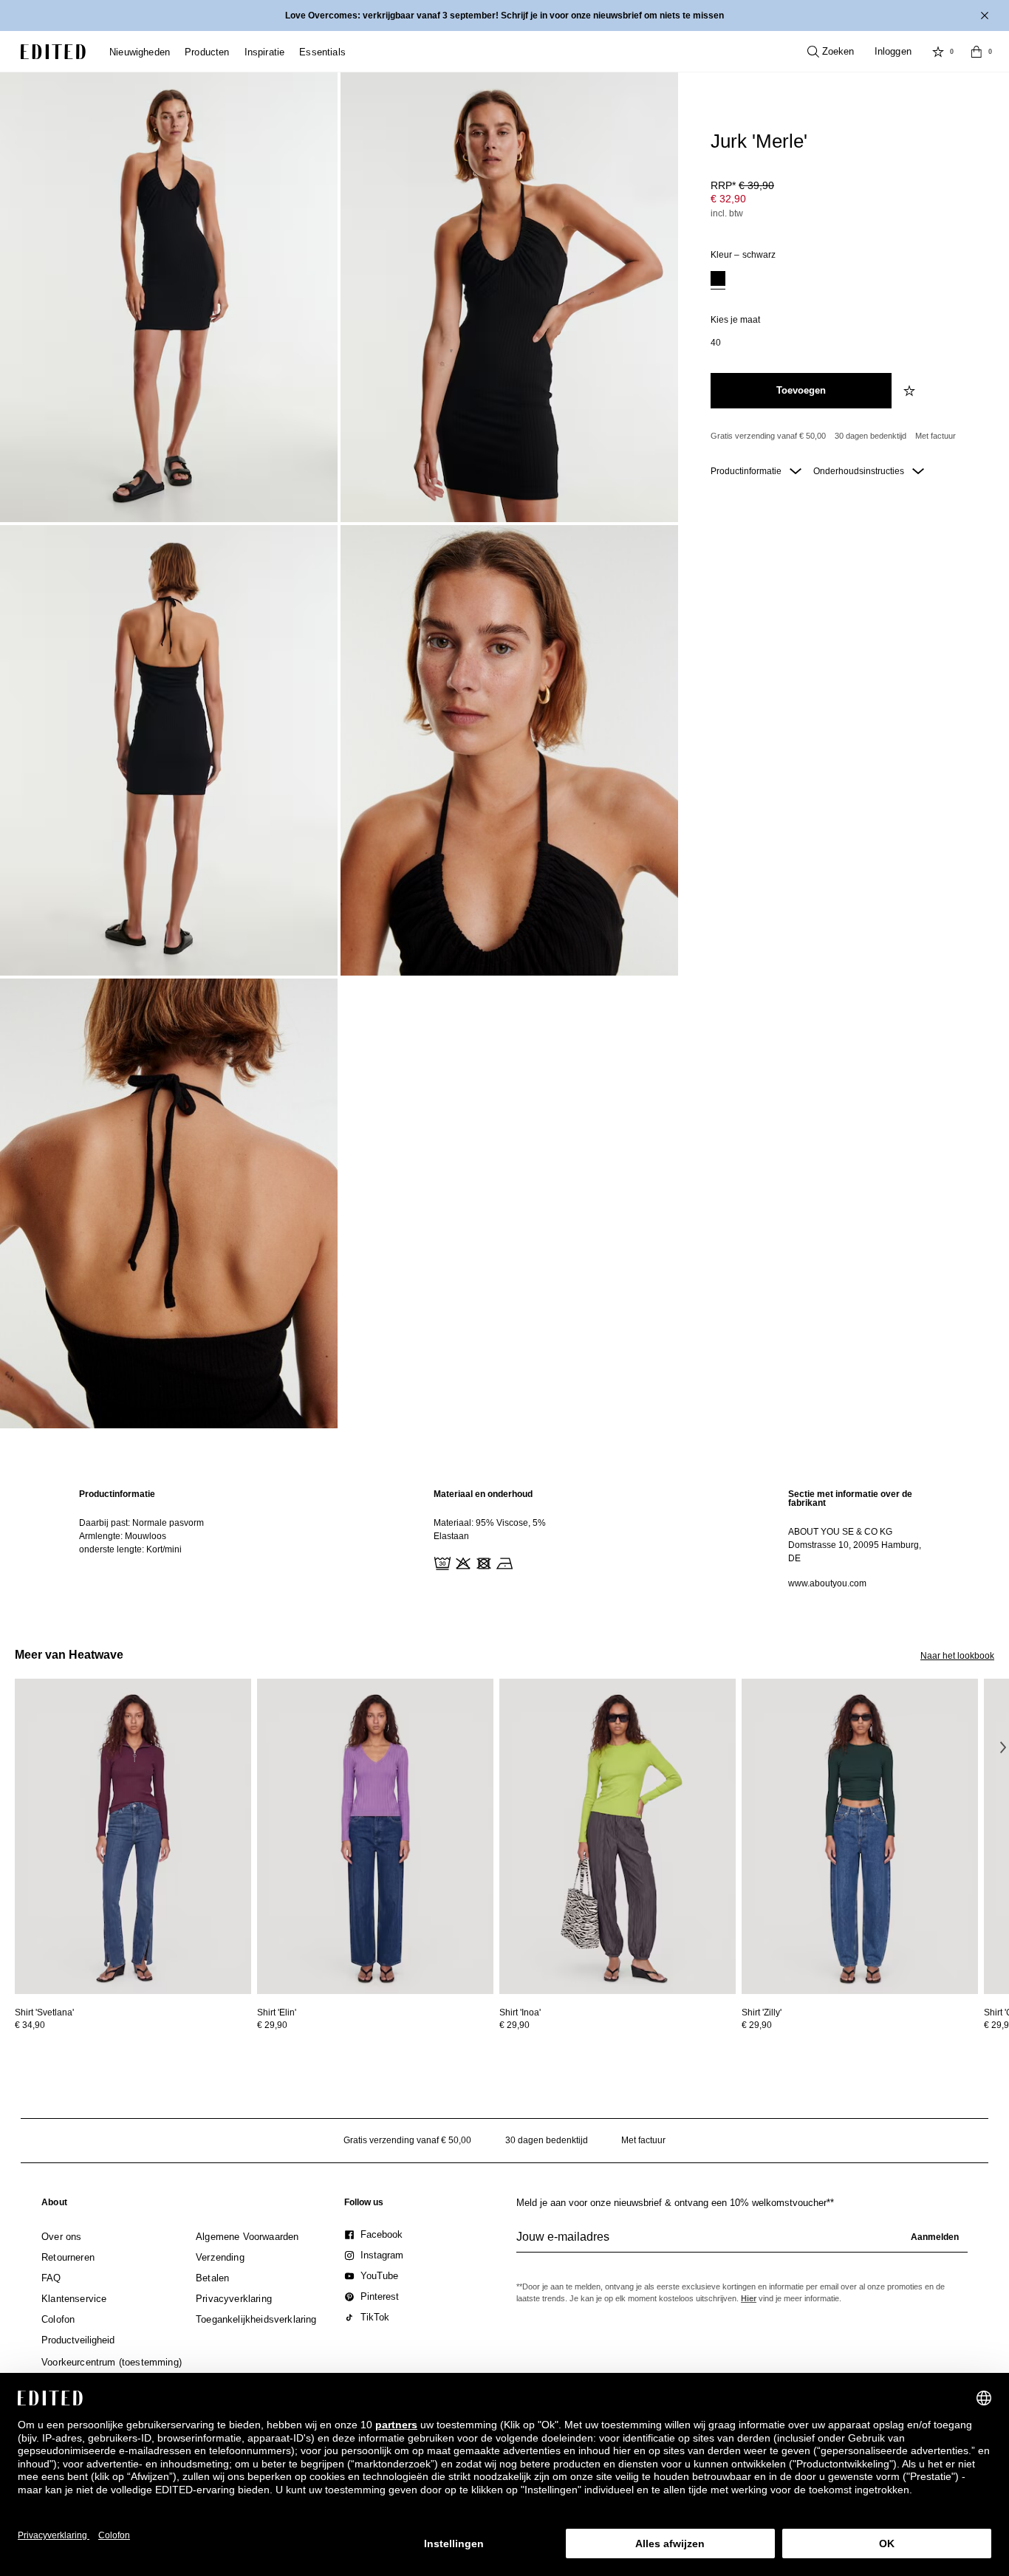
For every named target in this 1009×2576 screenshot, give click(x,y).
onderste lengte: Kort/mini (130, 1549)
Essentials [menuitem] (322, 52)
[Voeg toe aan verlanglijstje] (911, 391)
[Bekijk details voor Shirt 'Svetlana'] (133, 1836)
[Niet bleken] (462, 1562)
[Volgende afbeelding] (1003, 1747)
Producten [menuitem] (207, 52)
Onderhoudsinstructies (860, 471)
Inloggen (893, 51)
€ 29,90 (272, 2025)
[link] (54, 2205)
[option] (718, 280)
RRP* (742, 185)
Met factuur (936, 436)
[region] (150, 1539)
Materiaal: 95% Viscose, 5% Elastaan (490, 1529)
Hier (749, 2298)
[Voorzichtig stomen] (524, 1562)
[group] (742, 2243)
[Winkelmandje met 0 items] (976, 52)
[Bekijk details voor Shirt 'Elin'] (375, 1836)
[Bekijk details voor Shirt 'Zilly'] (860, 1836)
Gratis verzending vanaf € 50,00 (768, 436)
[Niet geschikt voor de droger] (482, 1562)
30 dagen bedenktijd (871, 436)
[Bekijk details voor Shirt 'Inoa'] (618, 1836)
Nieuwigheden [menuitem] (140, 52)
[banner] (504, 16)
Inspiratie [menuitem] (265, 52)
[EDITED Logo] (53, 52)
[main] (504, 1539)
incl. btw (727, 213)
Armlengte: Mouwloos (123, 1536)
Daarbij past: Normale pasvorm (141, 1523)
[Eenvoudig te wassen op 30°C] (441, 1562)
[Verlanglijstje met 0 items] (938, 52)
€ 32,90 (728, 199)
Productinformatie (747, 471)
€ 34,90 (30, 2025)
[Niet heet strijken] (503, 1562)
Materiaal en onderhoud (483, 1494)
